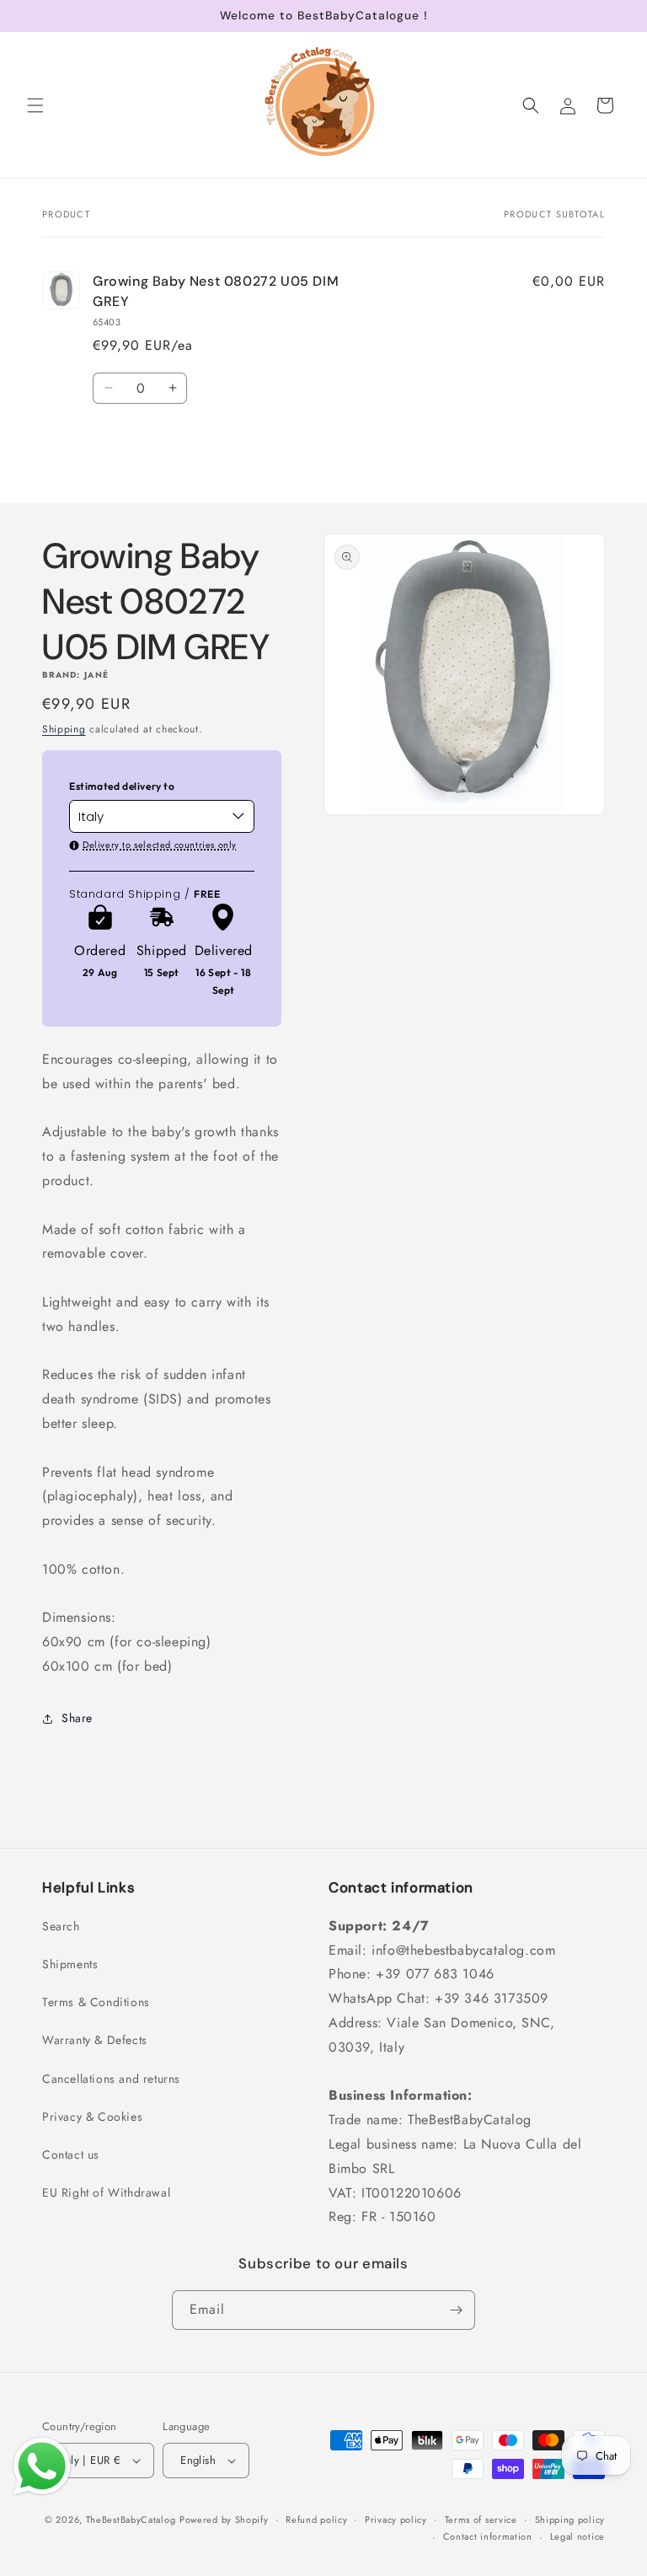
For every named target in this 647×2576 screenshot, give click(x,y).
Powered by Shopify (224, 2520)
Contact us (71, 2155)
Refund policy (316, 2520)
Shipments (70, 1964)
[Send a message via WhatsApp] (42, 2466)
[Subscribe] (456, 2310)
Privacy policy (396, 2520)
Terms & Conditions (96, 2002)
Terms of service (481, 2520)
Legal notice (577, 2536)
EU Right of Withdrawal (106, 2192)
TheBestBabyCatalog (131, 2520)
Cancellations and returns (111, 2079)
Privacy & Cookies (92, 2117)
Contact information (488, 2536)
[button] (35, 105)
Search (61, 1926)
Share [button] (77, 1718)
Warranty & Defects (95, 2040)
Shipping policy (570, 2520)
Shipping (64, 729)
